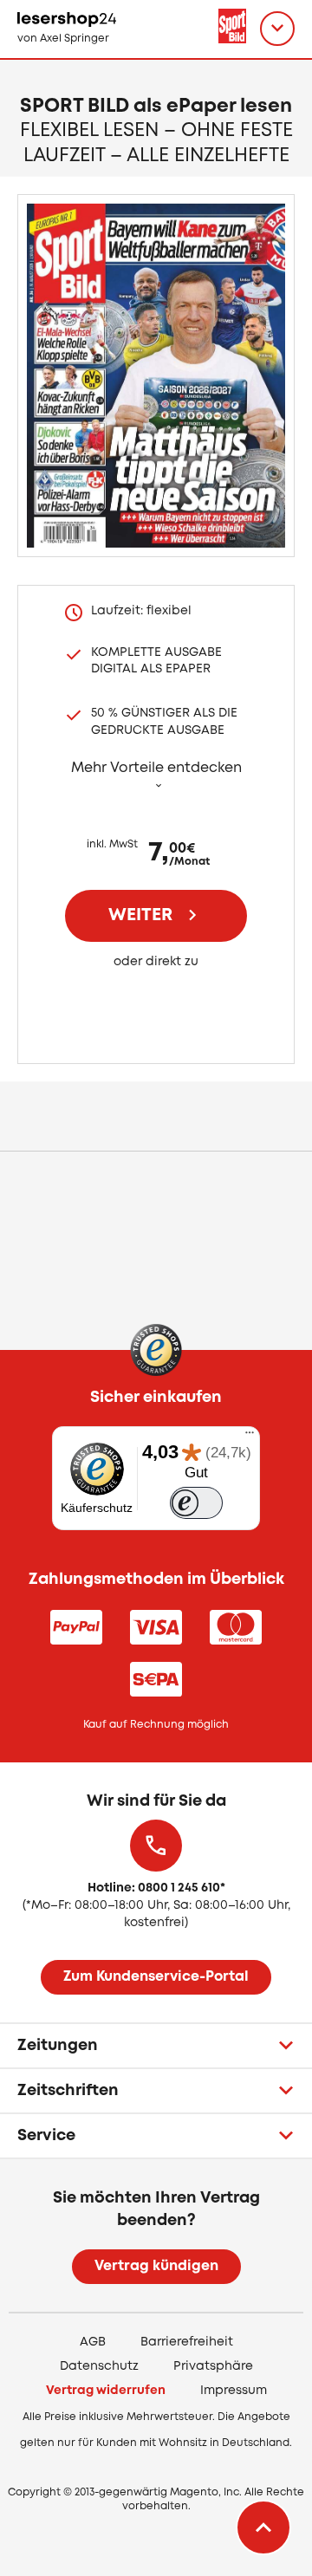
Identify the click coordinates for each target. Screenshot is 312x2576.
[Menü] (250, 1437)
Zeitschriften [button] (68, 2091)
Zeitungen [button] (58, 2046)
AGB (93, 2342)
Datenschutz (99, 2366)
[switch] (197, 1503)
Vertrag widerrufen (106, 2391)
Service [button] (46, 2136)
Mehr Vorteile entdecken (156, 768)
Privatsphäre (213, 2366)
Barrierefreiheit (187, 2342)
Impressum (234, 2391)
